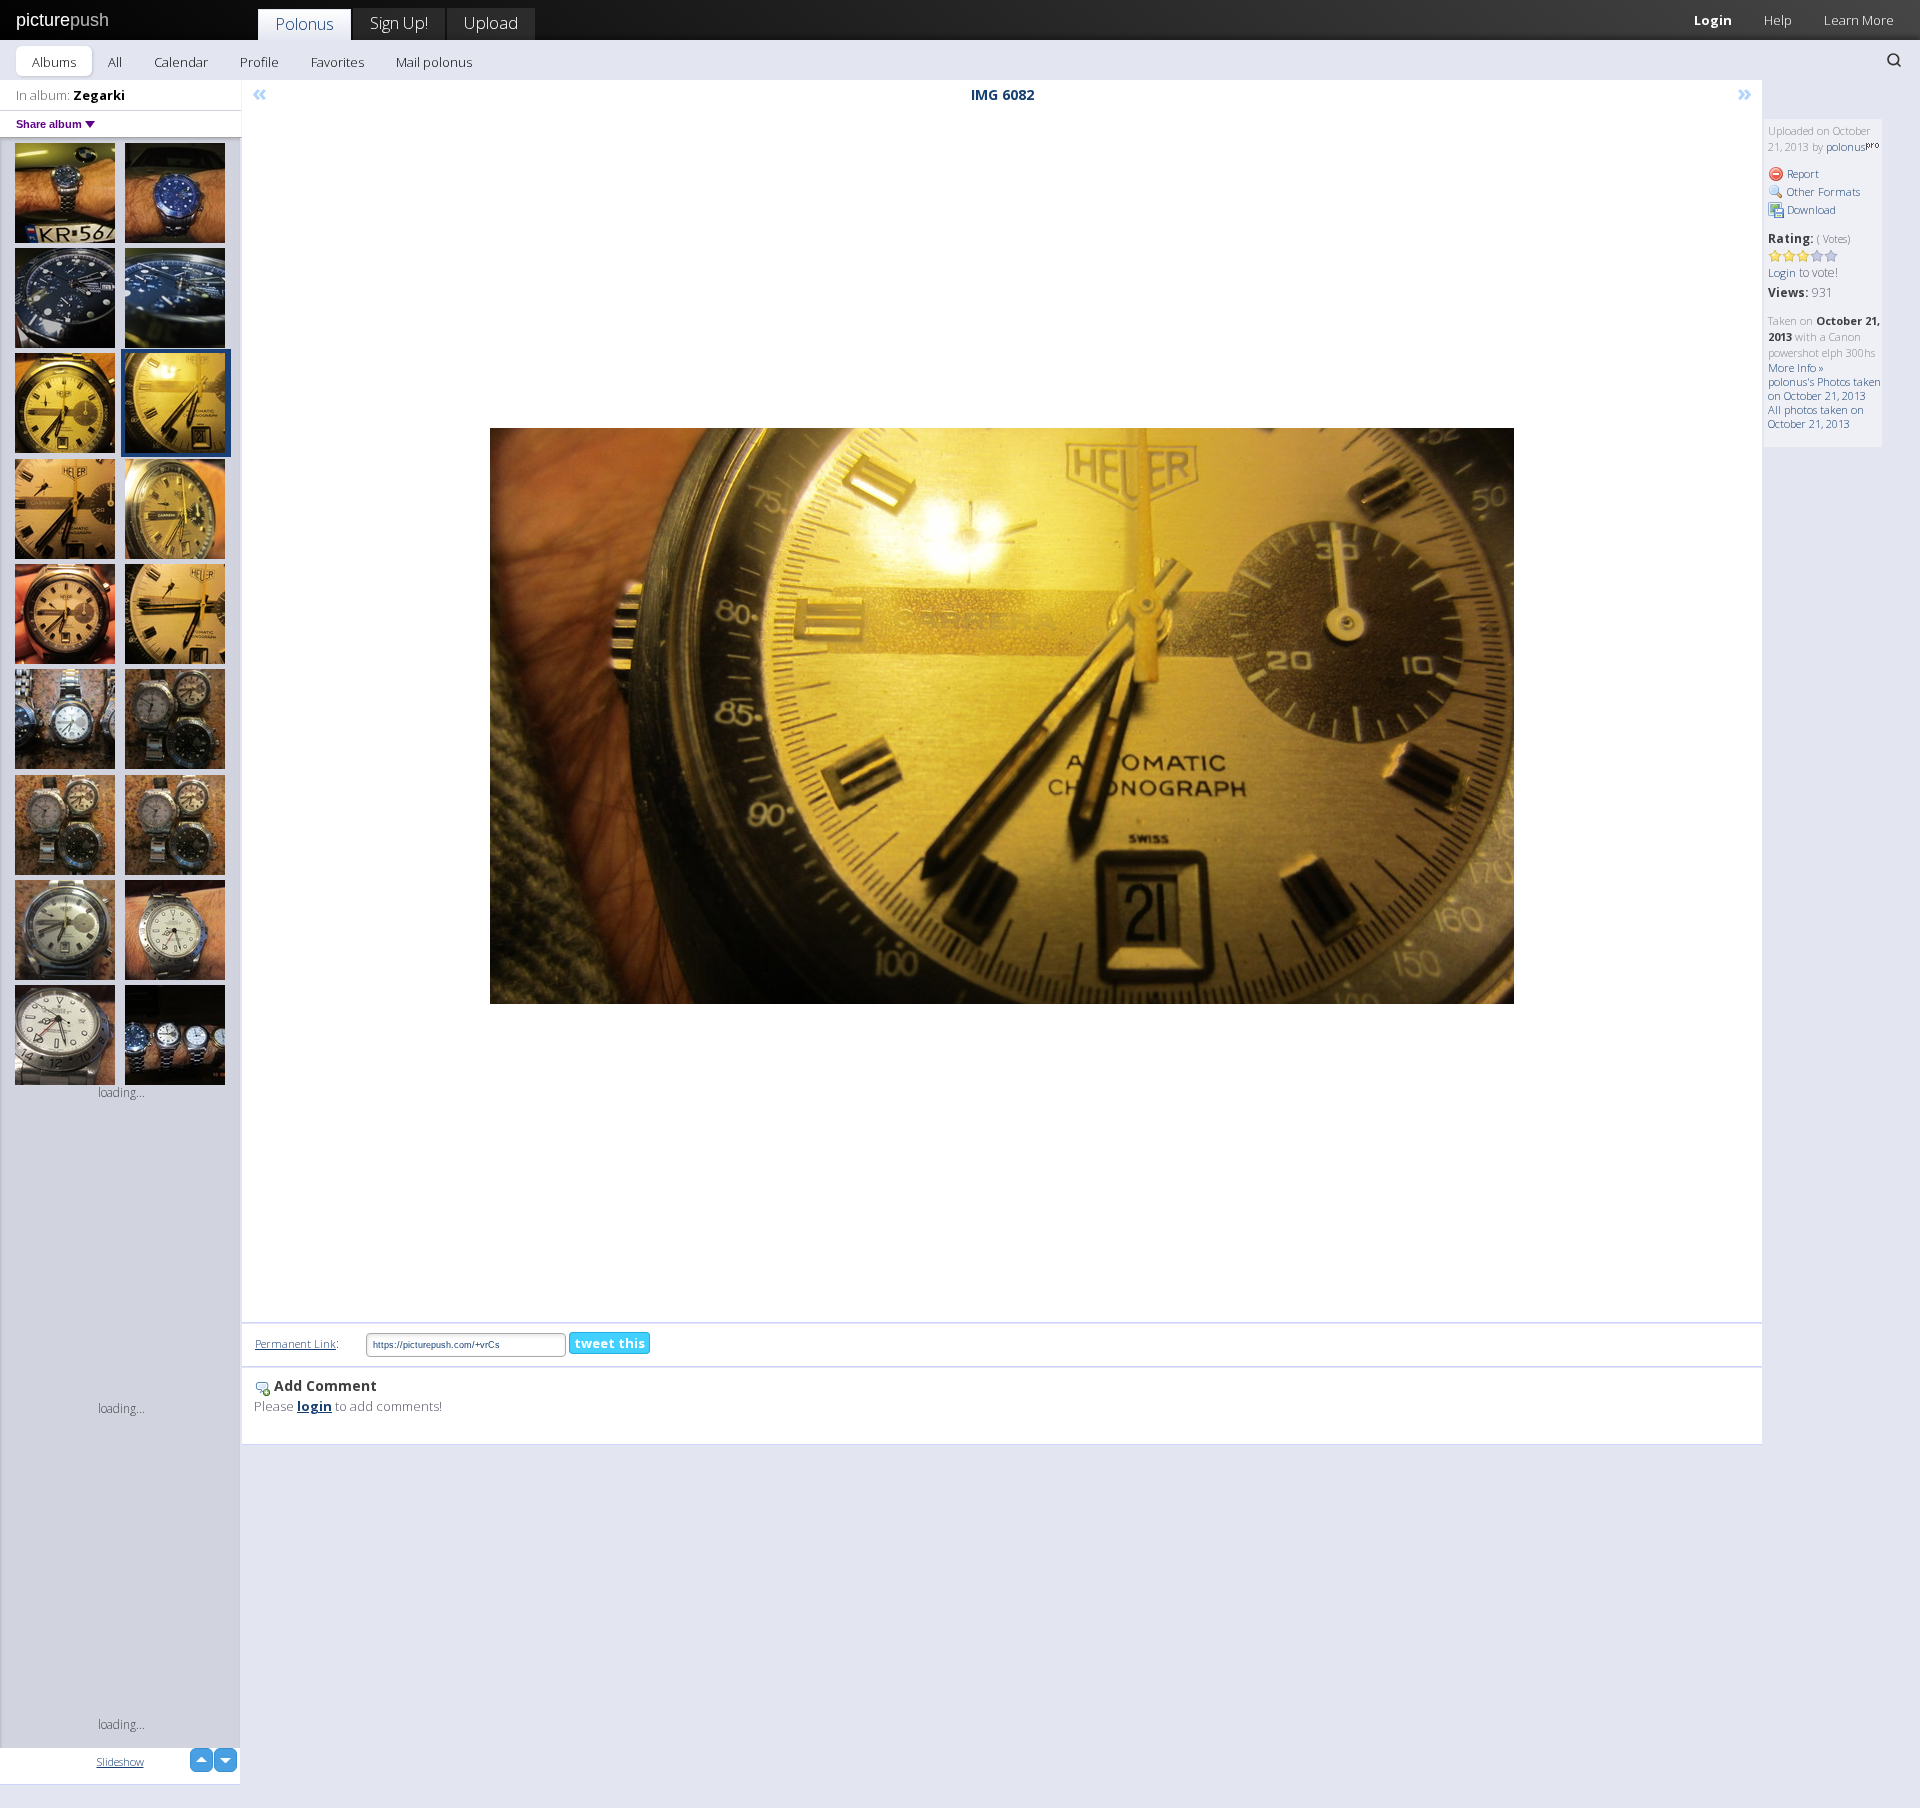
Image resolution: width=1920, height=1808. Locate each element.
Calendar (181, 62)
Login (1713, 20)
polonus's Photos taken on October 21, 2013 (1824, 388)
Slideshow (120, 1761)
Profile (259, 62)
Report (1801, 173)
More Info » (1796, 367)
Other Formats (1822, 191)
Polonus (304, 23)
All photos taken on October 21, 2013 (1816, 416)
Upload (491, 22)
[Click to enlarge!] (1002, 716)
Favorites (337, 62)
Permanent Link (295, 1343)
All (115, 62)
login (314, 1406)
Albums (54, 62)
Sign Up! (399, 22)
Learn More (1859, 20)
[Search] (1894, 60)
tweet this (609, 1343)
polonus (1845, 146)
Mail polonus (434, 62)
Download (1810, 209)
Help (1778, 20)
